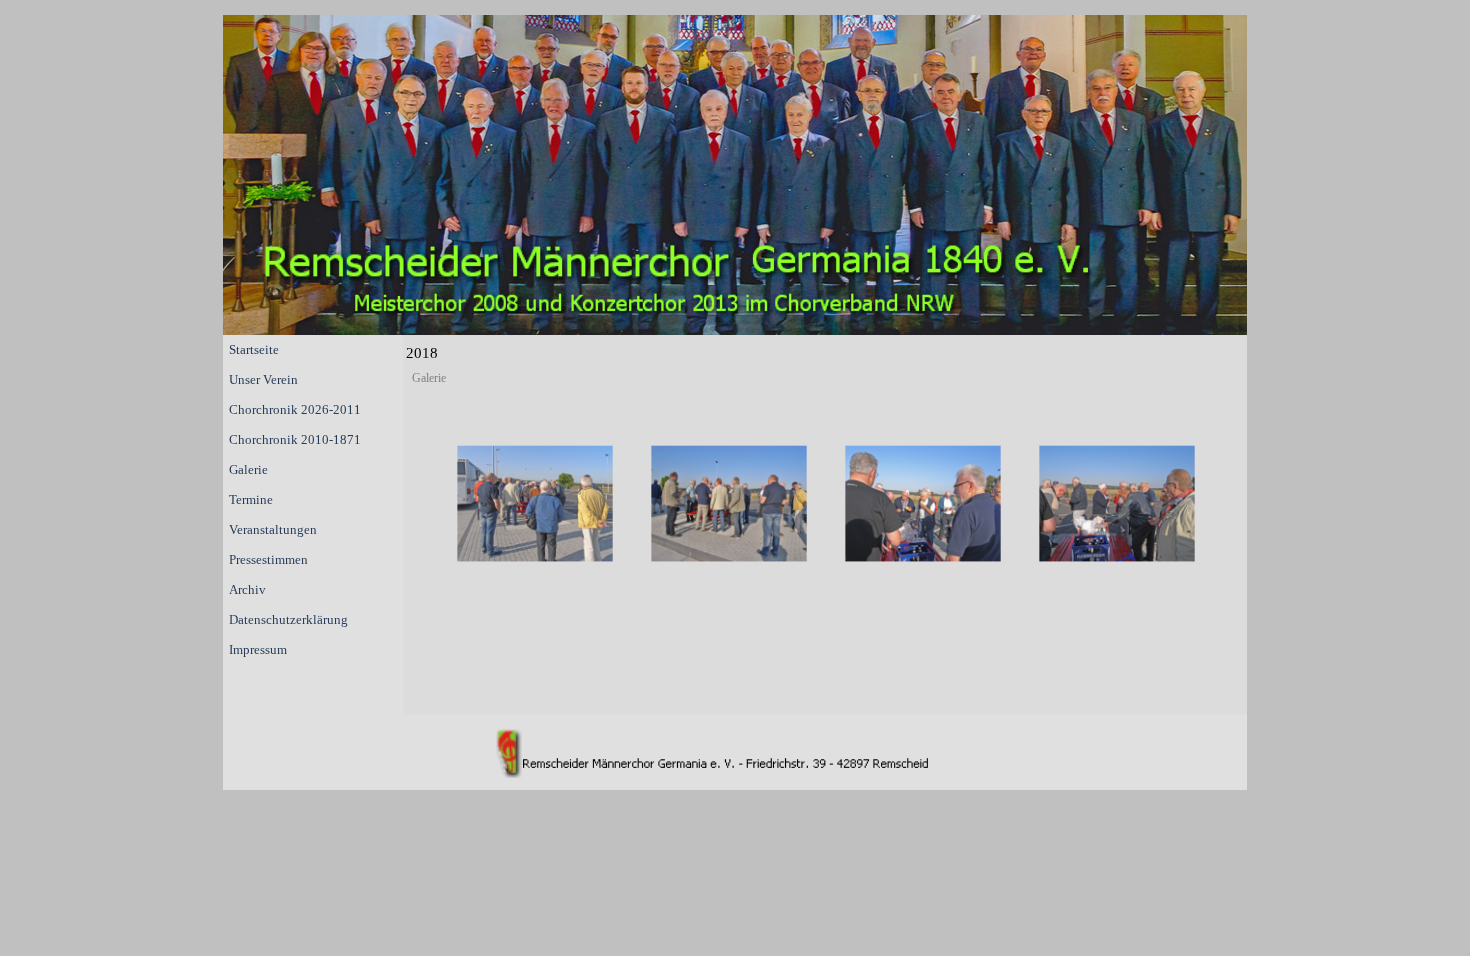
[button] (535, 504)
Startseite (254, 349)
